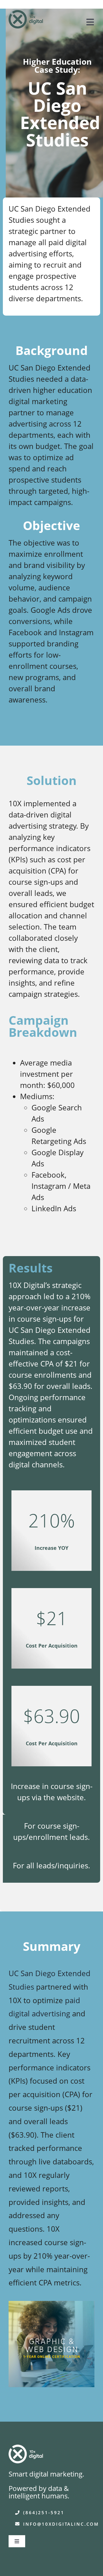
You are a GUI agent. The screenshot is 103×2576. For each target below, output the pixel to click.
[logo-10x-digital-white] (26, 2449)
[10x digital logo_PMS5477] (26, 14)
